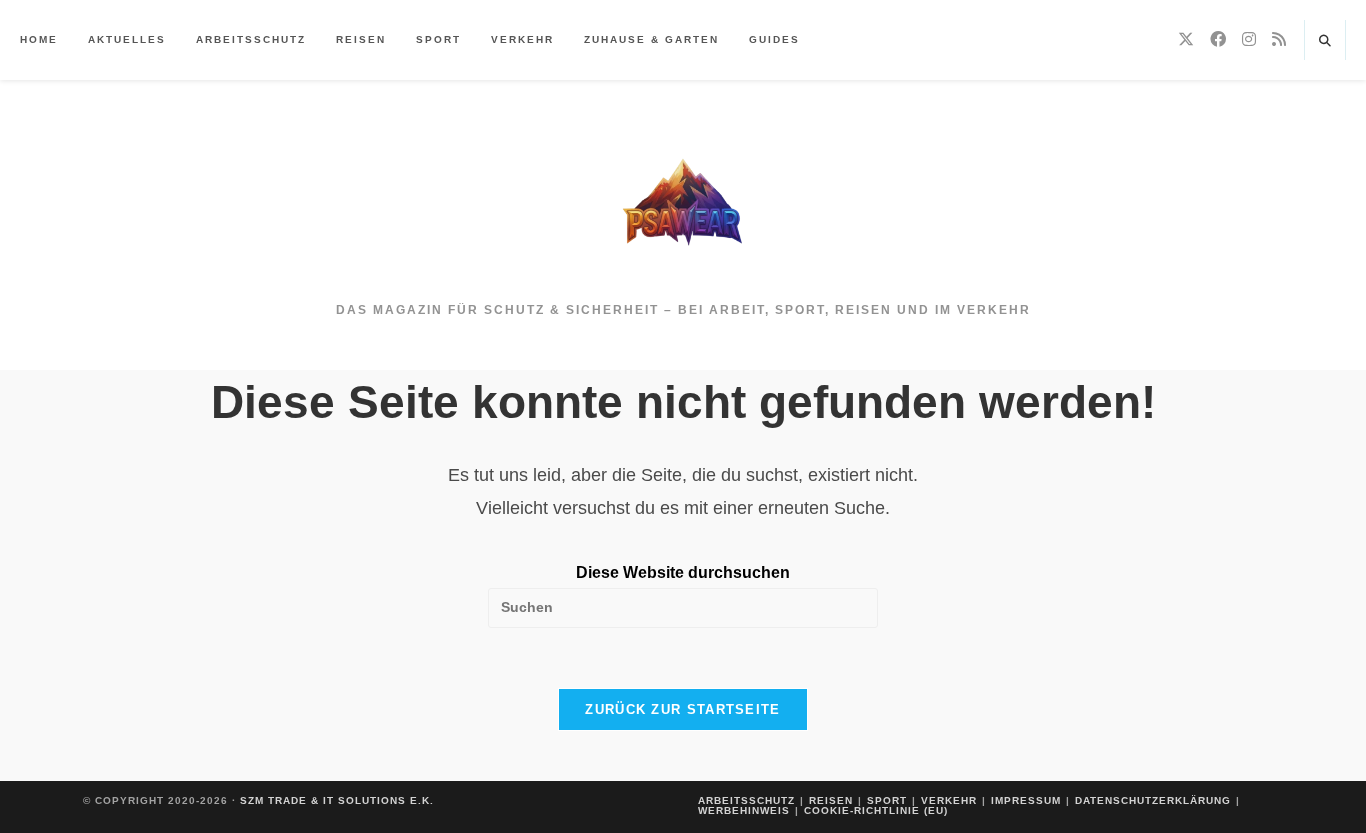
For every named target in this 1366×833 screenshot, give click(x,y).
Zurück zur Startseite (682, 709)
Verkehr (949, 800)
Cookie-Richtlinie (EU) (876, 810)
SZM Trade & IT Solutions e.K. (337, 800)
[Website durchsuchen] (1325, 42)
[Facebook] (1218, 39)
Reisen (831, 800)
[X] (1186, 39)
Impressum (1026, 800)
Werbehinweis (744, 810)
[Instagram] (1249, 39)
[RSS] (1279, 39)
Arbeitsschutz (746, 800)
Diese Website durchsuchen (683, 572)
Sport (887, 800)
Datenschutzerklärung (1153, 800)
